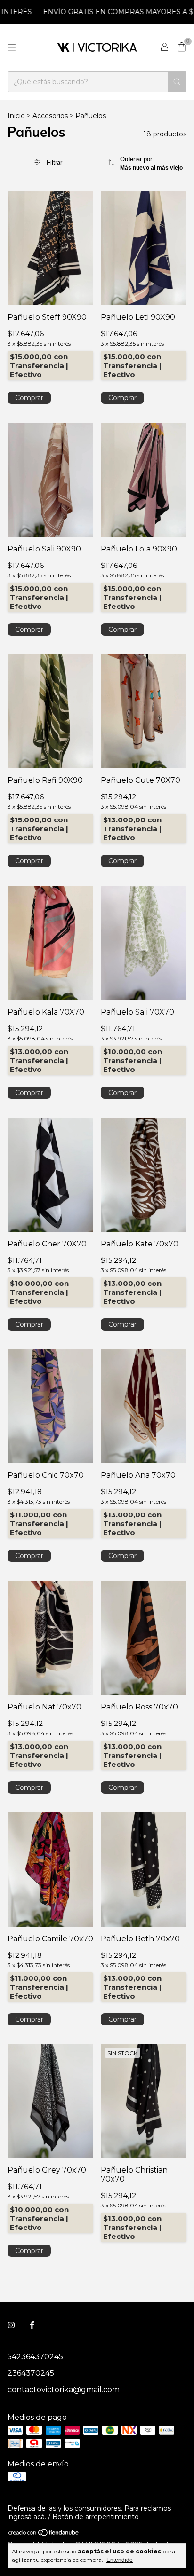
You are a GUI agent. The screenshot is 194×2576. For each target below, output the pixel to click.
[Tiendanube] (44, 2535)
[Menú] (12, 47)
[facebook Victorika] (32, 2325)
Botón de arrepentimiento (96, 2517)
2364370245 (31, 2373)
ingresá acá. (27, 2517)
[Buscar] (177, 82)
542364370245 (35, 2357)
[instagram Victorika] (11, 2325)
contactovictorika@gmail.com (64, 2390)
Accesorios (50, 116)
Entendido (120, 2560)
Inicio (16, 116)
